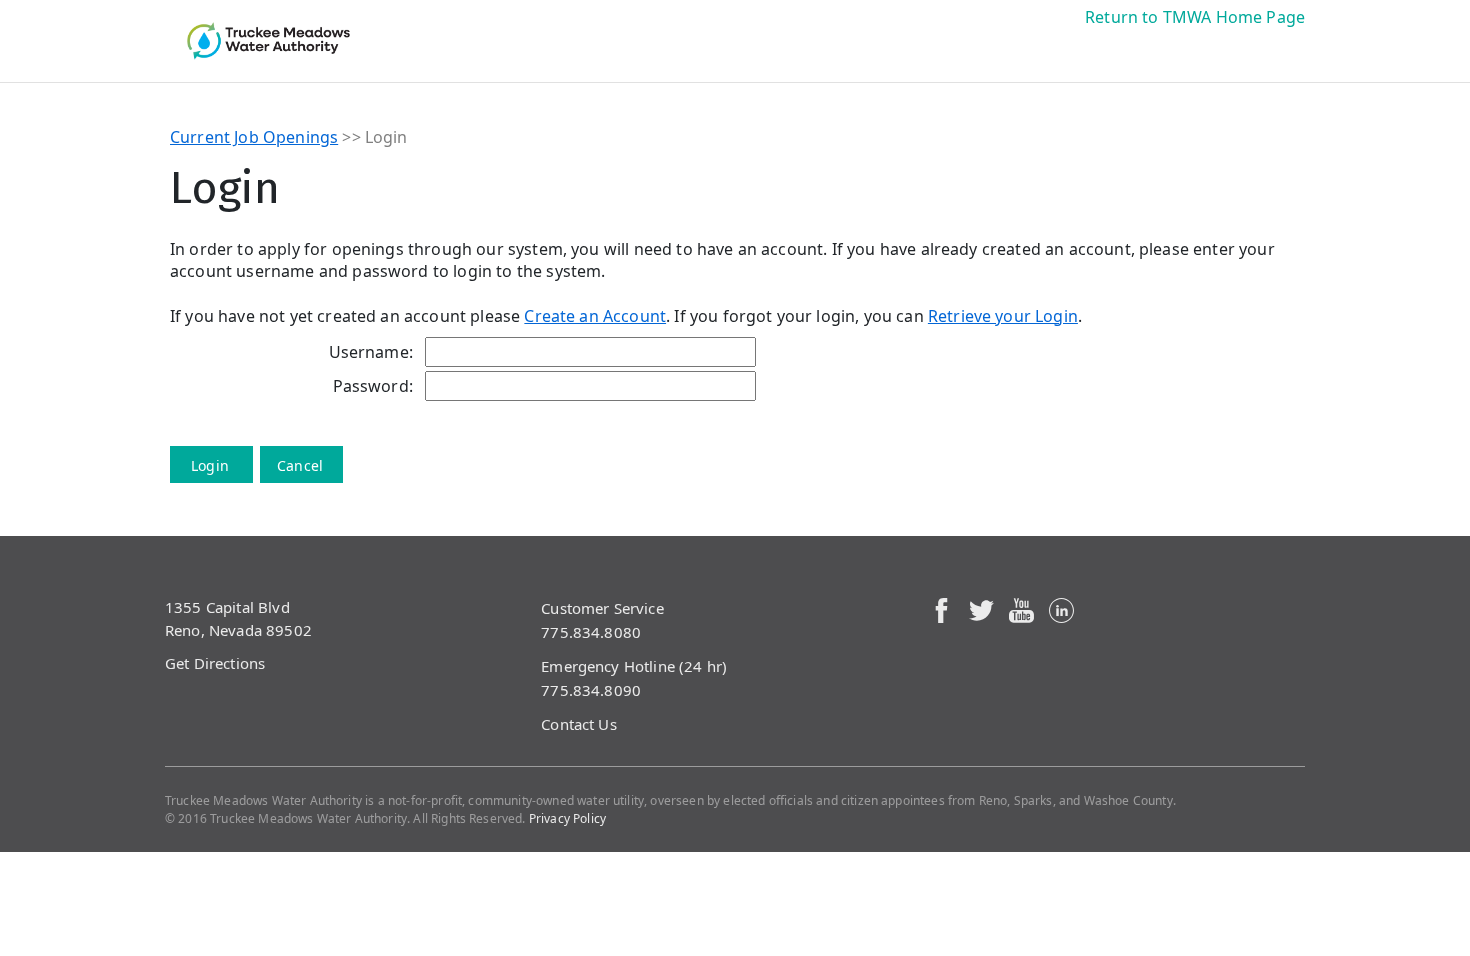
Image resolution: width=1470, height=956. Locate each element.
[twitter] (981, 608)
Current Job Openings (254, 137)
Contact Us (579, 724)
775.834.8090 (591, 690)
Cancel (300, 465)
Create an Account (595, 316)
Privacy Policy (567, 818)
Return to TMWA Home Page (1195, 17)
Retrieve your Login (1003, 316)
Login (210, 465)
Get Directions (215, 663)
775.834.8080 (591, 632)
